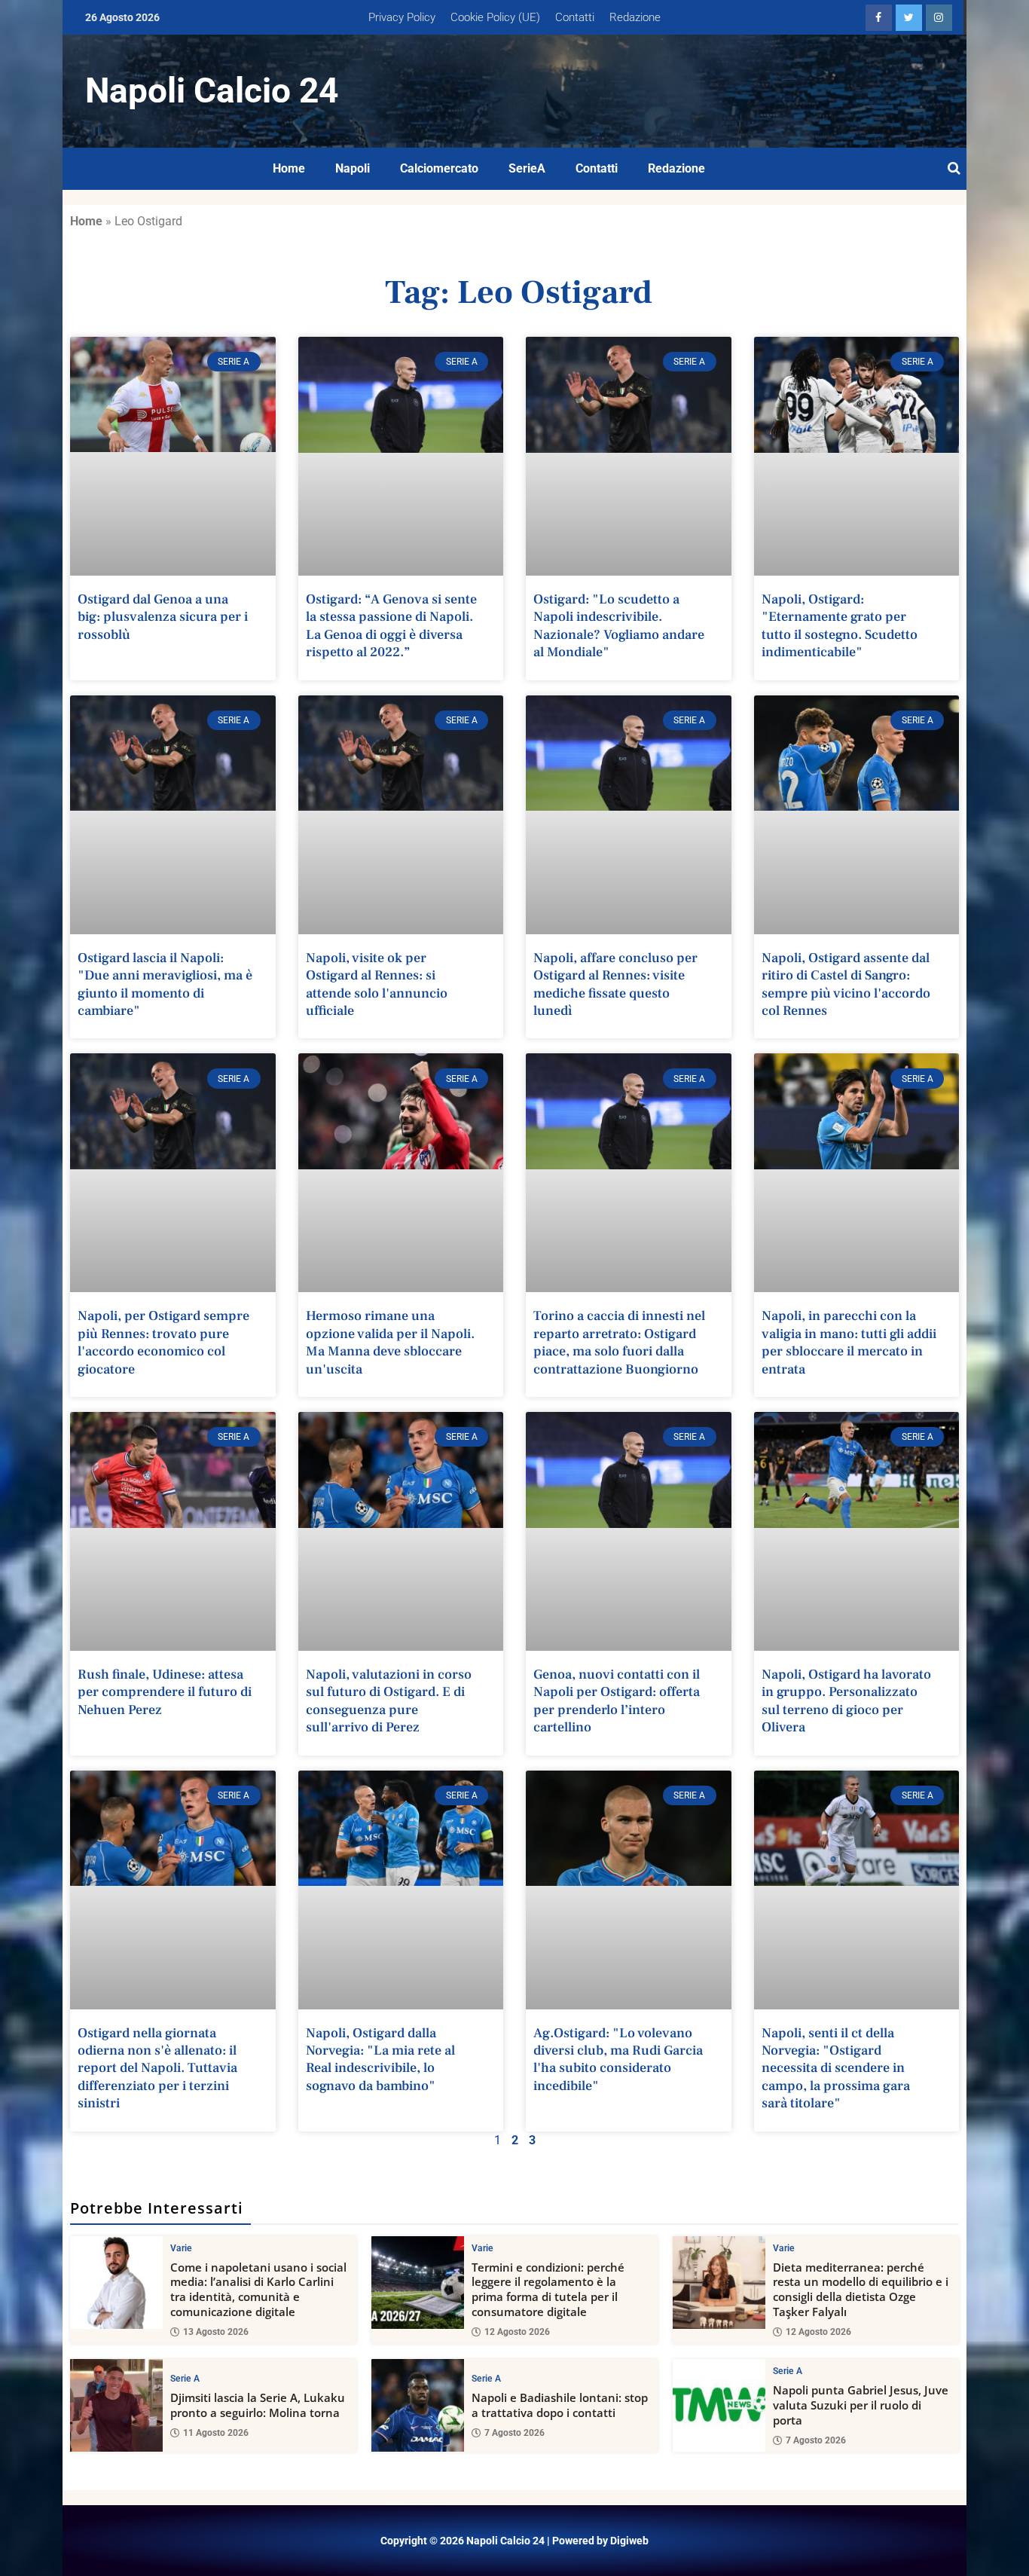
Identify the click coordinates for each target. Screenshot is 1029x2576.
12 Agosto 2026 (517, 2332)
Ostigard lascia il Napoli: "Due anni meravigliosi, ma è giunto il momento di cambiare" (165, 984)
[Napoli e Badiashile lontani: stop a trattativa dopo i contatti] (418, 2405)
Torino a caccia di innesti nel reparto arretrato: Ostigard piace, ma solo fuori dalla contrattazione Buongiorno (619, 1342)
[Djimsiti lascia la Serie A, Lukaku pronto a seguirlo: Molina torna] (116, 2405)
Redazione (635, 17)
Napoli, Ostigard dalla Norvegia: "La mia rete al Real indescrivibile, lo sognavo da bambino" (380, 2060)
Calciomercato (439, 168)
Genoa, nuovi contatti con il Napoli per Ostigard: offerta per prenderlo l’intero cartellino (617, 1701)
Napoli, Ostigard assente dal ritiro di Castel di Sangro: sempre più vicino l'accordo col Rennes (846, 984)
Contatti (575, 17)
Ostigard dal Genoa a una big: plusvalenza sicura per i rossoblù (163, 617)
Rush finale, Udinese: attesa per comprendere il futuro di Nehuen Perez (165, 1692)
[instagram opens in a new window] (939, 18)
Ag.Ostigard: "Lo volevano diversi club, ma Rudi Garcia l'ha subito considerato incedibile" (618, 2060)
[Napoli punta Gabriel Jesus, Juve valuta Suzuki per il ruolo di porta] (719, 2405)
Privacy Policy (402, 17)
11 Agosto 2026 (216, 2433)
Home (289, 168)
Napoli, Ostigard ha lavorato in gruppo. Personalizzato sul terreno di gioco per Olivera (846, 1701)
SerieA (527, 168)
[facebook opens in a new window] (879, 18)
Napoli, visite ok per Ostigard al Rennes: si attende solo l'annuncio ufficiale (377, 984)
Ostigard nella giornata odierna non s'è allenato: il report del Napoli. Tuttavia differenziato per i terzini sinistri (157, 2069)
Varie (181, 2248)
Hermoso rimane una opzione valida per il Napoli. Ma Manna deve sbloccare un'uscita (390, 1342)
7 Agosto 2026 (514, 2433)
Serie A (185, 2379)
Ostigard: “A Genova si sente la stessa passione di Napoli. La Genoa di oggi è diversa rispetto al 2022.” (391, 626)
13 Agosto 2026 (216, 2332)
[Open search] (954, 169)
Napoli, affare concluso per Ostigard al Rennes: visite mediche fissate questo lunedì (615, 984)
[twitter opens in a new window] (909, 18)
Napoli (353, 168)
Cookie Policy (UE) (495, 17)
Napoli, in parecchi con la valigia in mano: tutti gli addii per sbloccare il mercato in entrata (849, 1342)
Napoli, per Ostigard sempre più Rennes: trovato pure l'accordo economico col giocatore (163, 1342)
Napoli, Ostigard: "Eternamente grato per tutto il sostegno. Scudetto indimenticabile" (840, 626)
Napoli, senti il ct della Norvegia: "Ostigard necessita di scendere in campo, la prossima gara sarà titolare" (836, 2069)
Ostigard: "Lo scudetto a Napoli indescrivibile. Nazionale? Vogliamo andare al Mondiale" (619, 626)
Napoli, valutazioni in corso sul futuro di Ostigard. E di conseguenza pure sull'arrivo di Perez (389, 1701)
